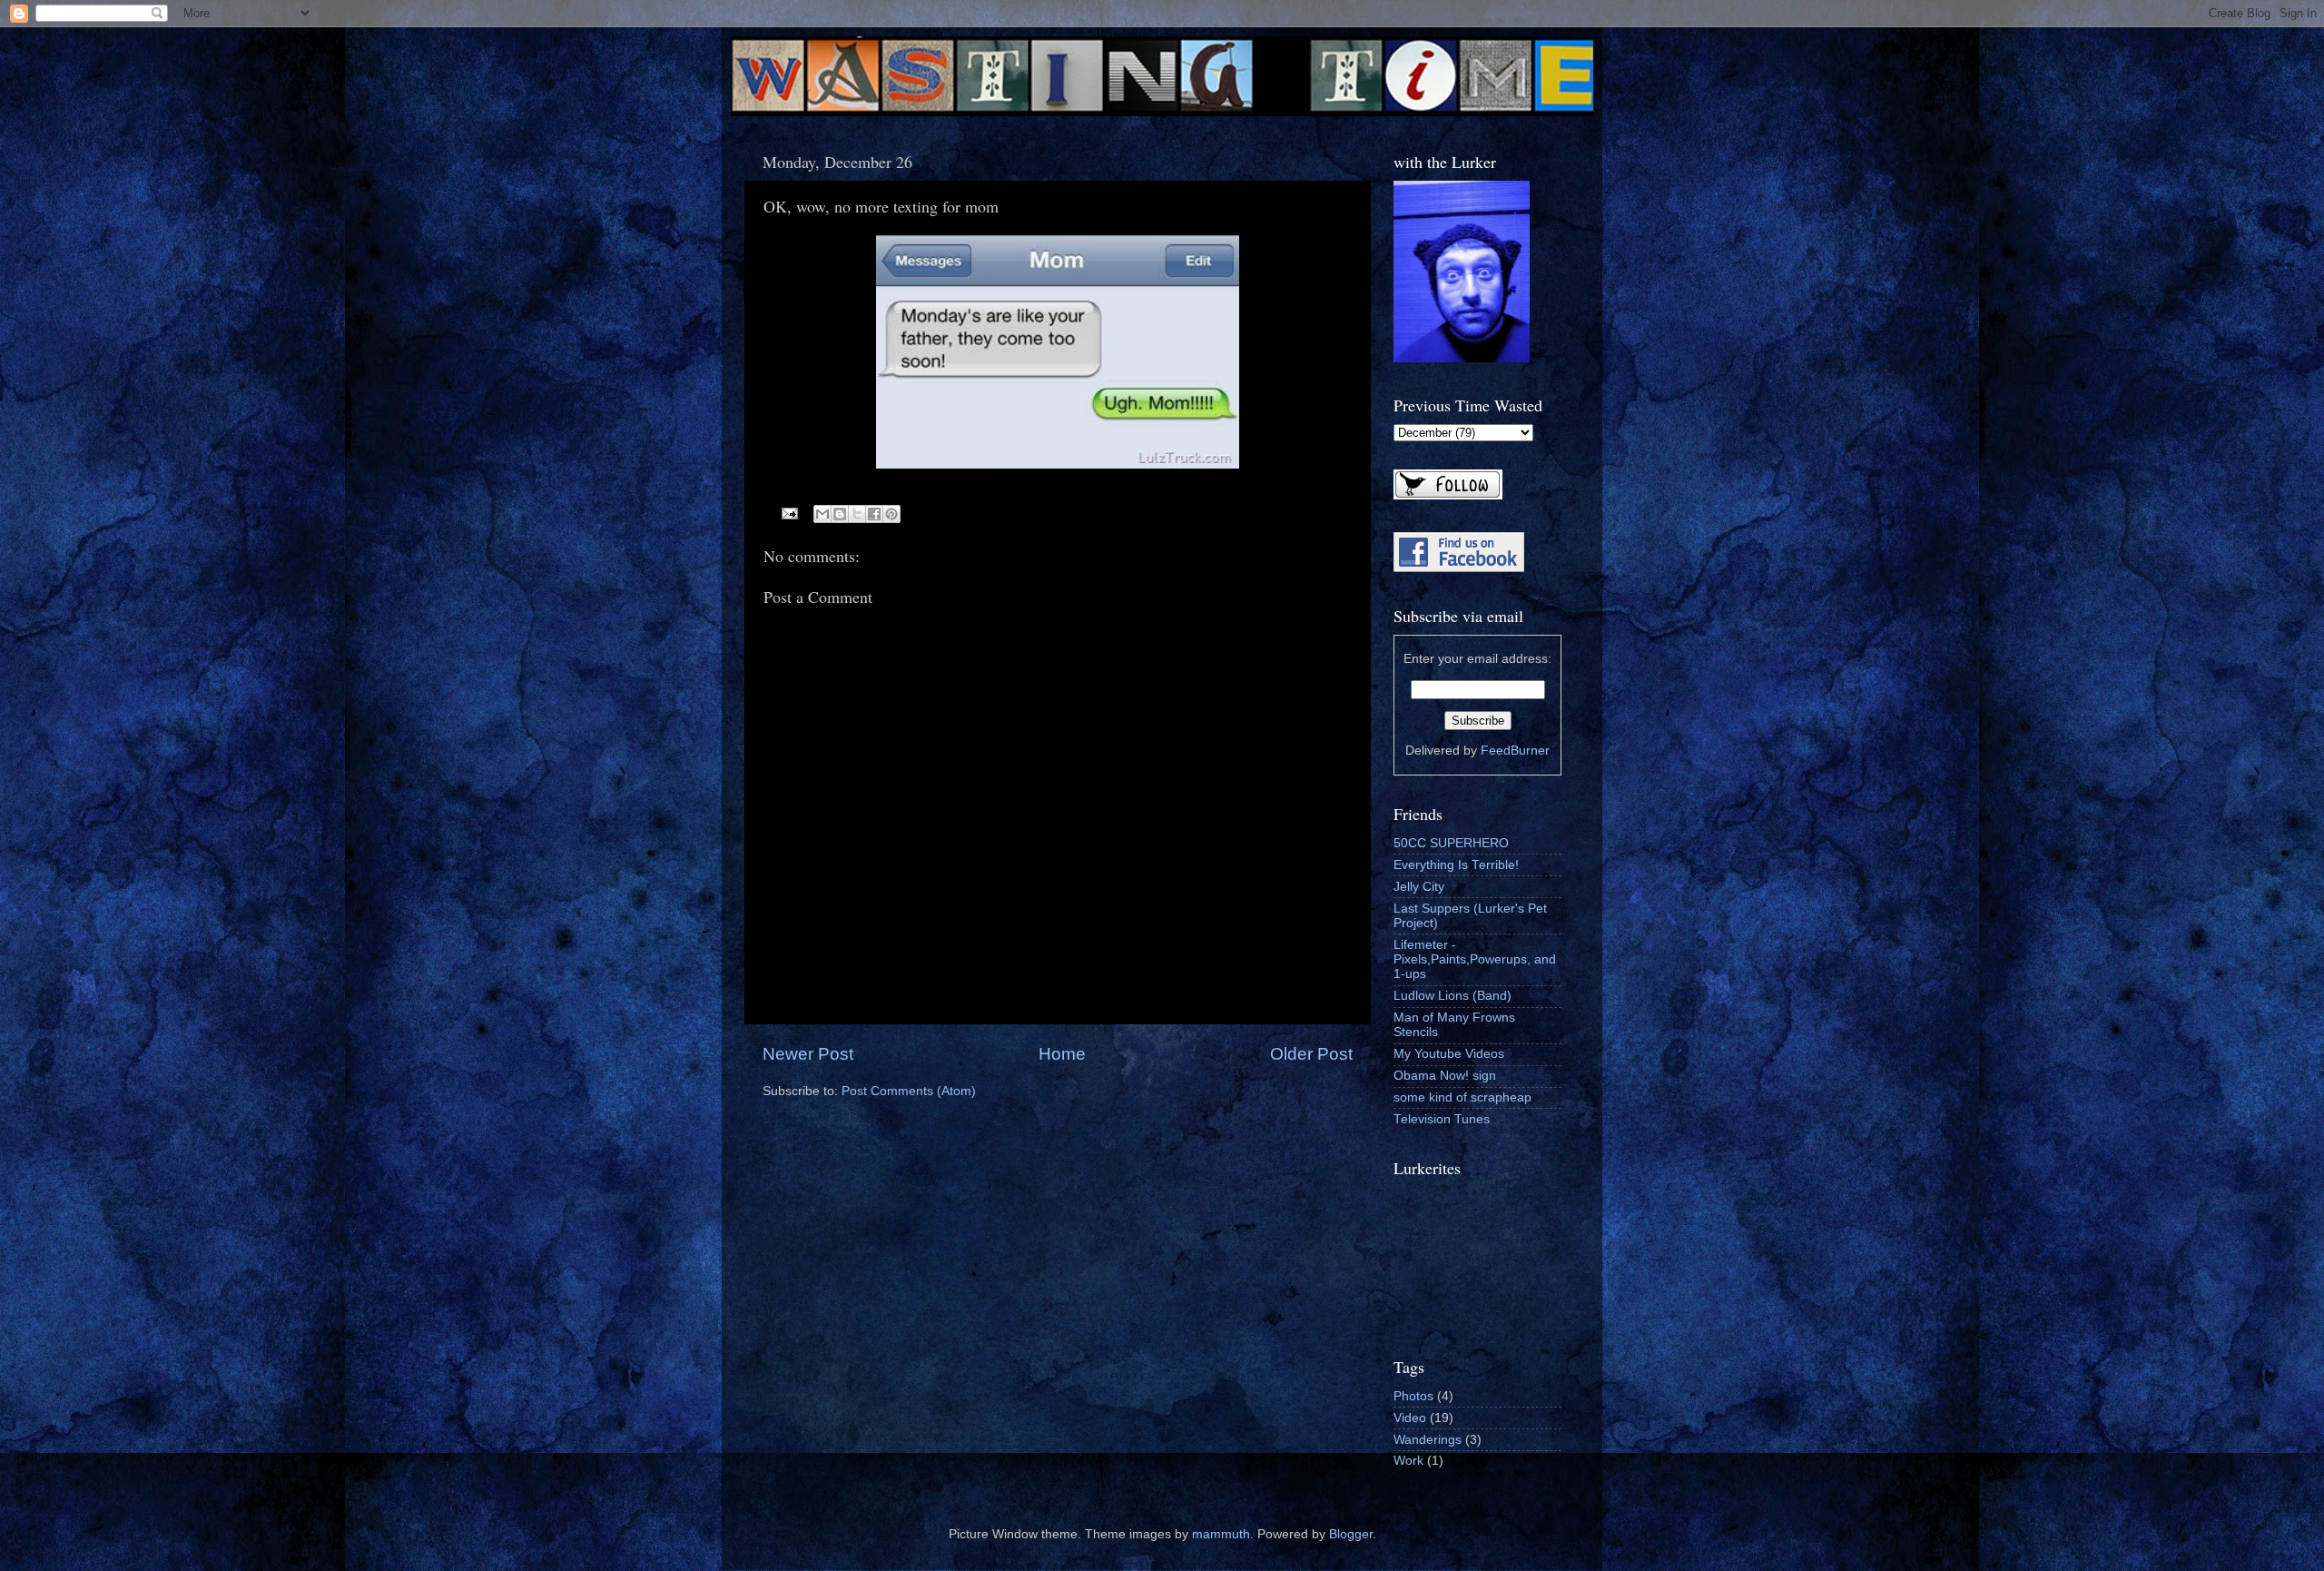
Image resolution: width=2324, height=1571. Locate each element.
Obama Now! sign (1445, 1076)
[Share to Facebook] (874, 514)
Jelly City (1419, 887)
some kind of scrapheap (1462, 1097)
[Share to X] (857, 514)
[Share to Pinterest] (891, 514)
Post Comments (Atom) (909, 1091)
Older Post (1311, 1054)
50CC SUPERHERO (1451, 843)
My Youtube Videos (1449, 1054)
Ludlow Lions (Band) (1452, 996)
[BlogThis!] (840, 514)
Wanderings (1428, 1440)
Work (1408, 1461)
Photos (1413, 1396)
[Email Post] (789, 513)
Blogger (1351, 1534)
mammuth (1221, 1534)
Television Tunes (1442, 1119)
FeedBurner (1515, 751)
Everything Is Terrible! (1456, 865)
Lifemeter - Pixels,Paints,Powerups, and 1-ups (1475, 959)
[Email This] (822, 514)
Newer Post (808, 1054)
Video (1410, 1418)
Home (1062, 1054)
